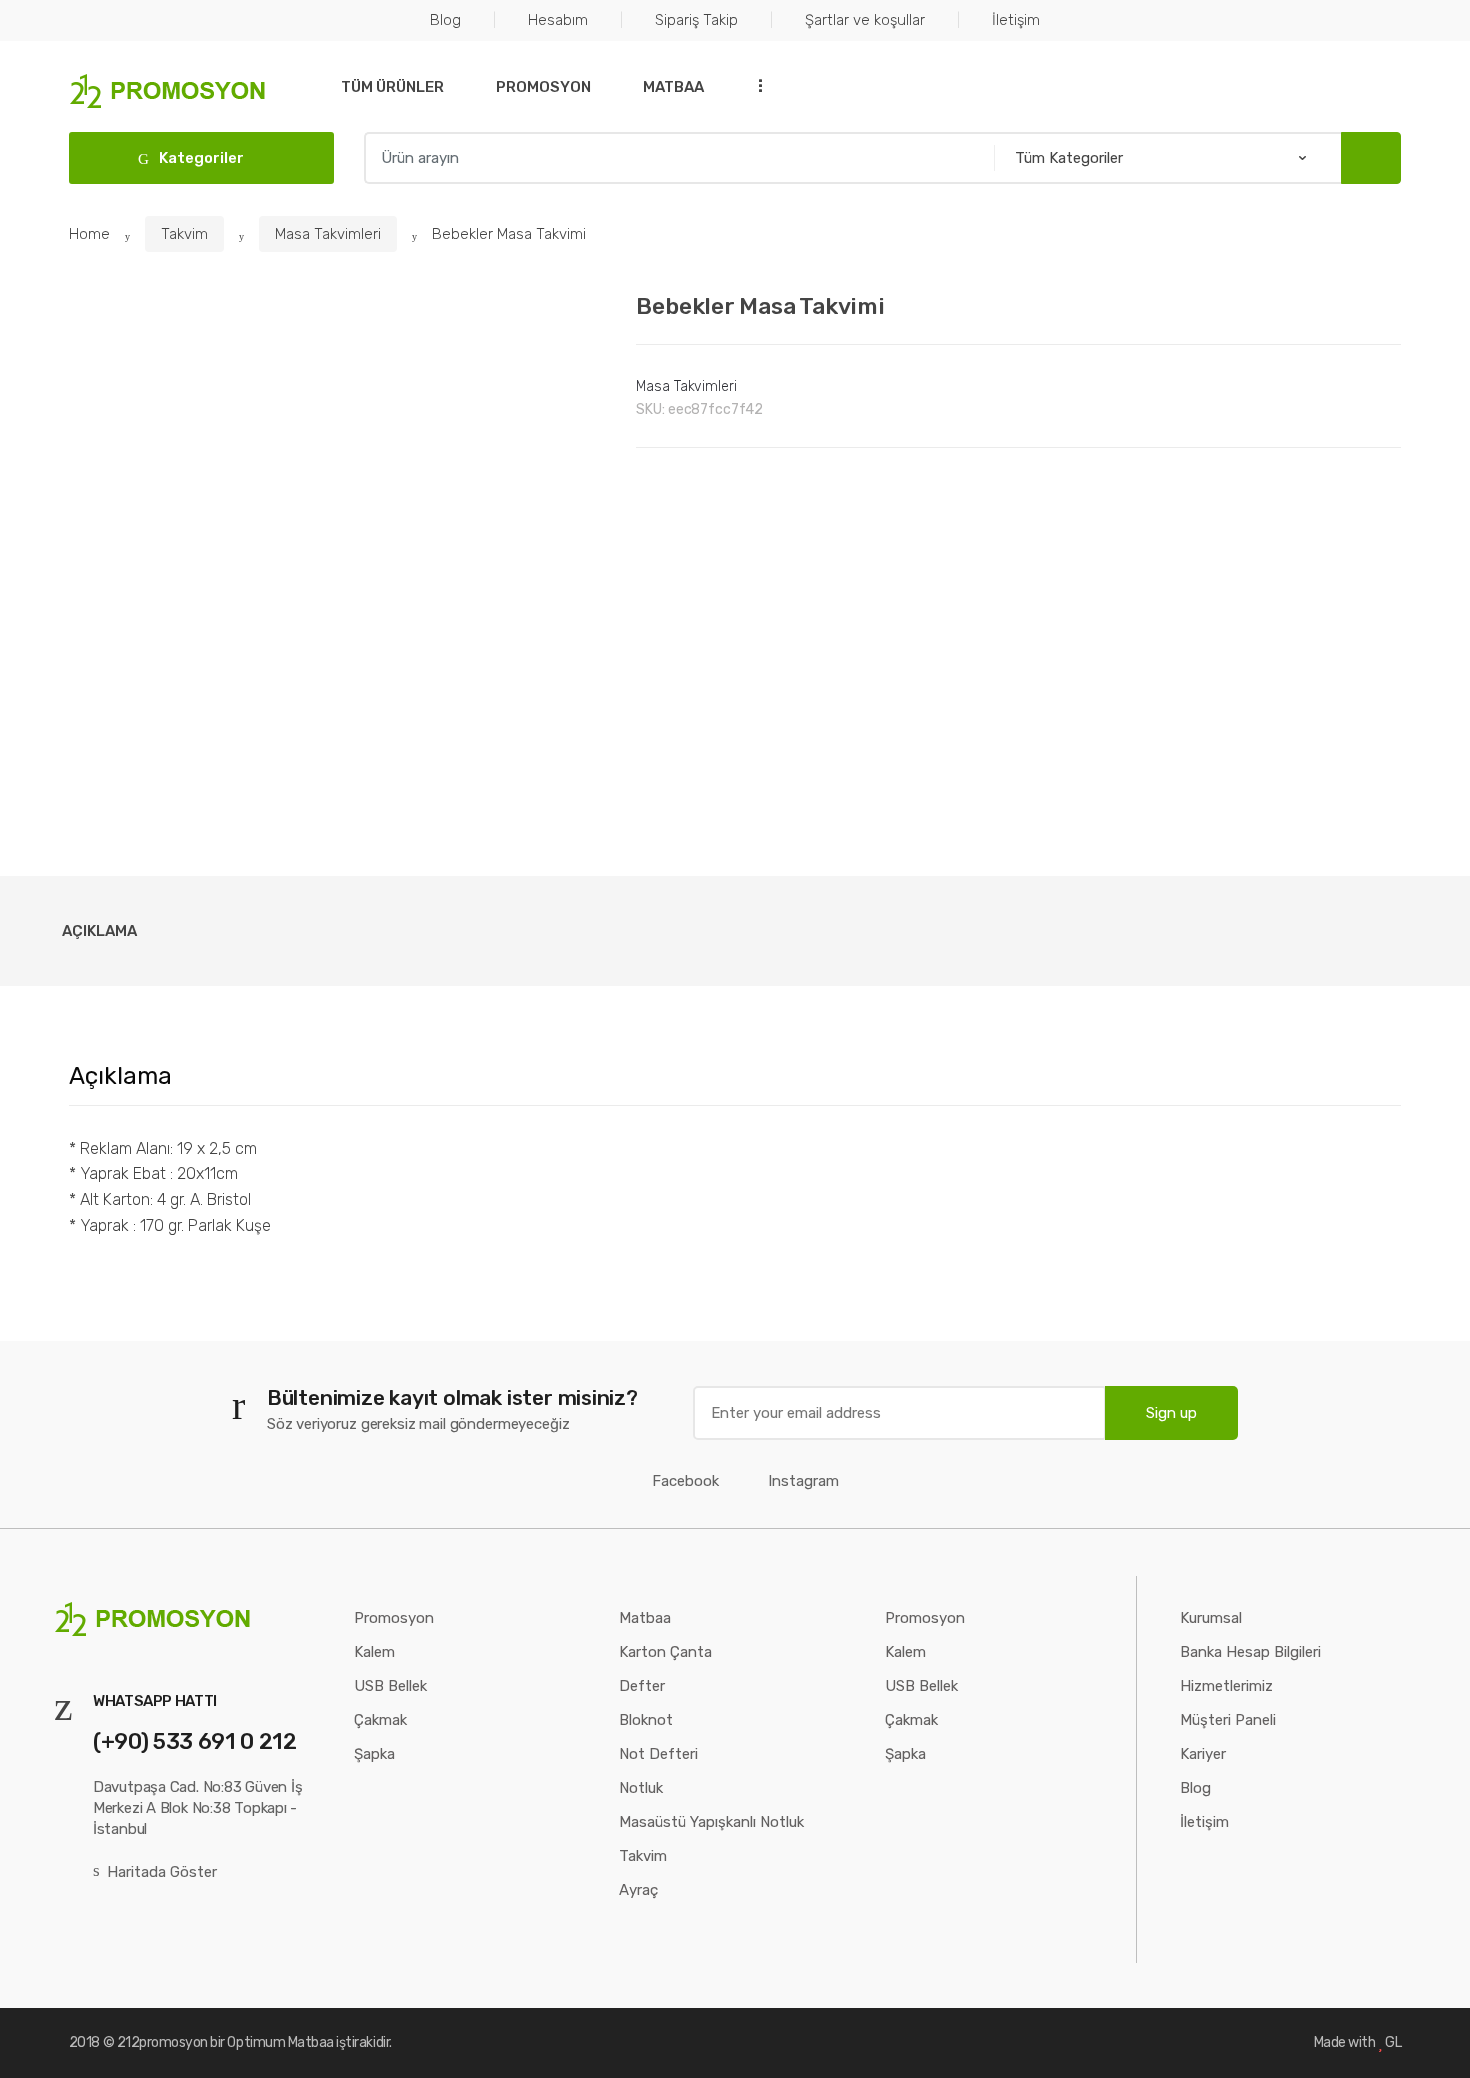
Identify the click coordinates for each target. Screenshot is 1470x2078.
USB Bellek (390, 1686)
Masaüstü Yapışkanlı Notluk (711, 1822)
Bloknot (646, 1720)
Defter (642, 1686)
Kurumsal (1211, 1618)
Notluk (641, 1788)
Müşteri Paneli (1228, 1720)
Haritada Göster (162, 1872)
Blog (445, 20)
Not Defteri (658, 1754)
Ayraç (638, 1890)
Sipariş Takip (696, 20)
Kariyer (1203, 1754)
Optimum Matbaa (280, 2042)
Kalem (374, 1652)
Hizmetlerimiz (1226, 1686)
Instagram (803, 1481)
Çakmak (380, 1720)
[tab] (99, 931)
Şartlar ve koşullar (865, 20)
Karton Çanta (665, 1652)
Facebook (685, 1481)
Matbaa (673, 87)
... (755, 85)
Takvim (184, 234)
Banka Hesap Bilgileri (1250, 1652)
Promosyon (543, 87)
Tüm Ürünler (392, 87)
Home (89, 234)
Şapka (374, 1754)
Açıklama (99, 931)
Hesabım (558, 20)
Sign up (1171, 1413)
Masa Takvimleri (328, 234)
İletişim (1016, 20)
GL (1393, 2042)
